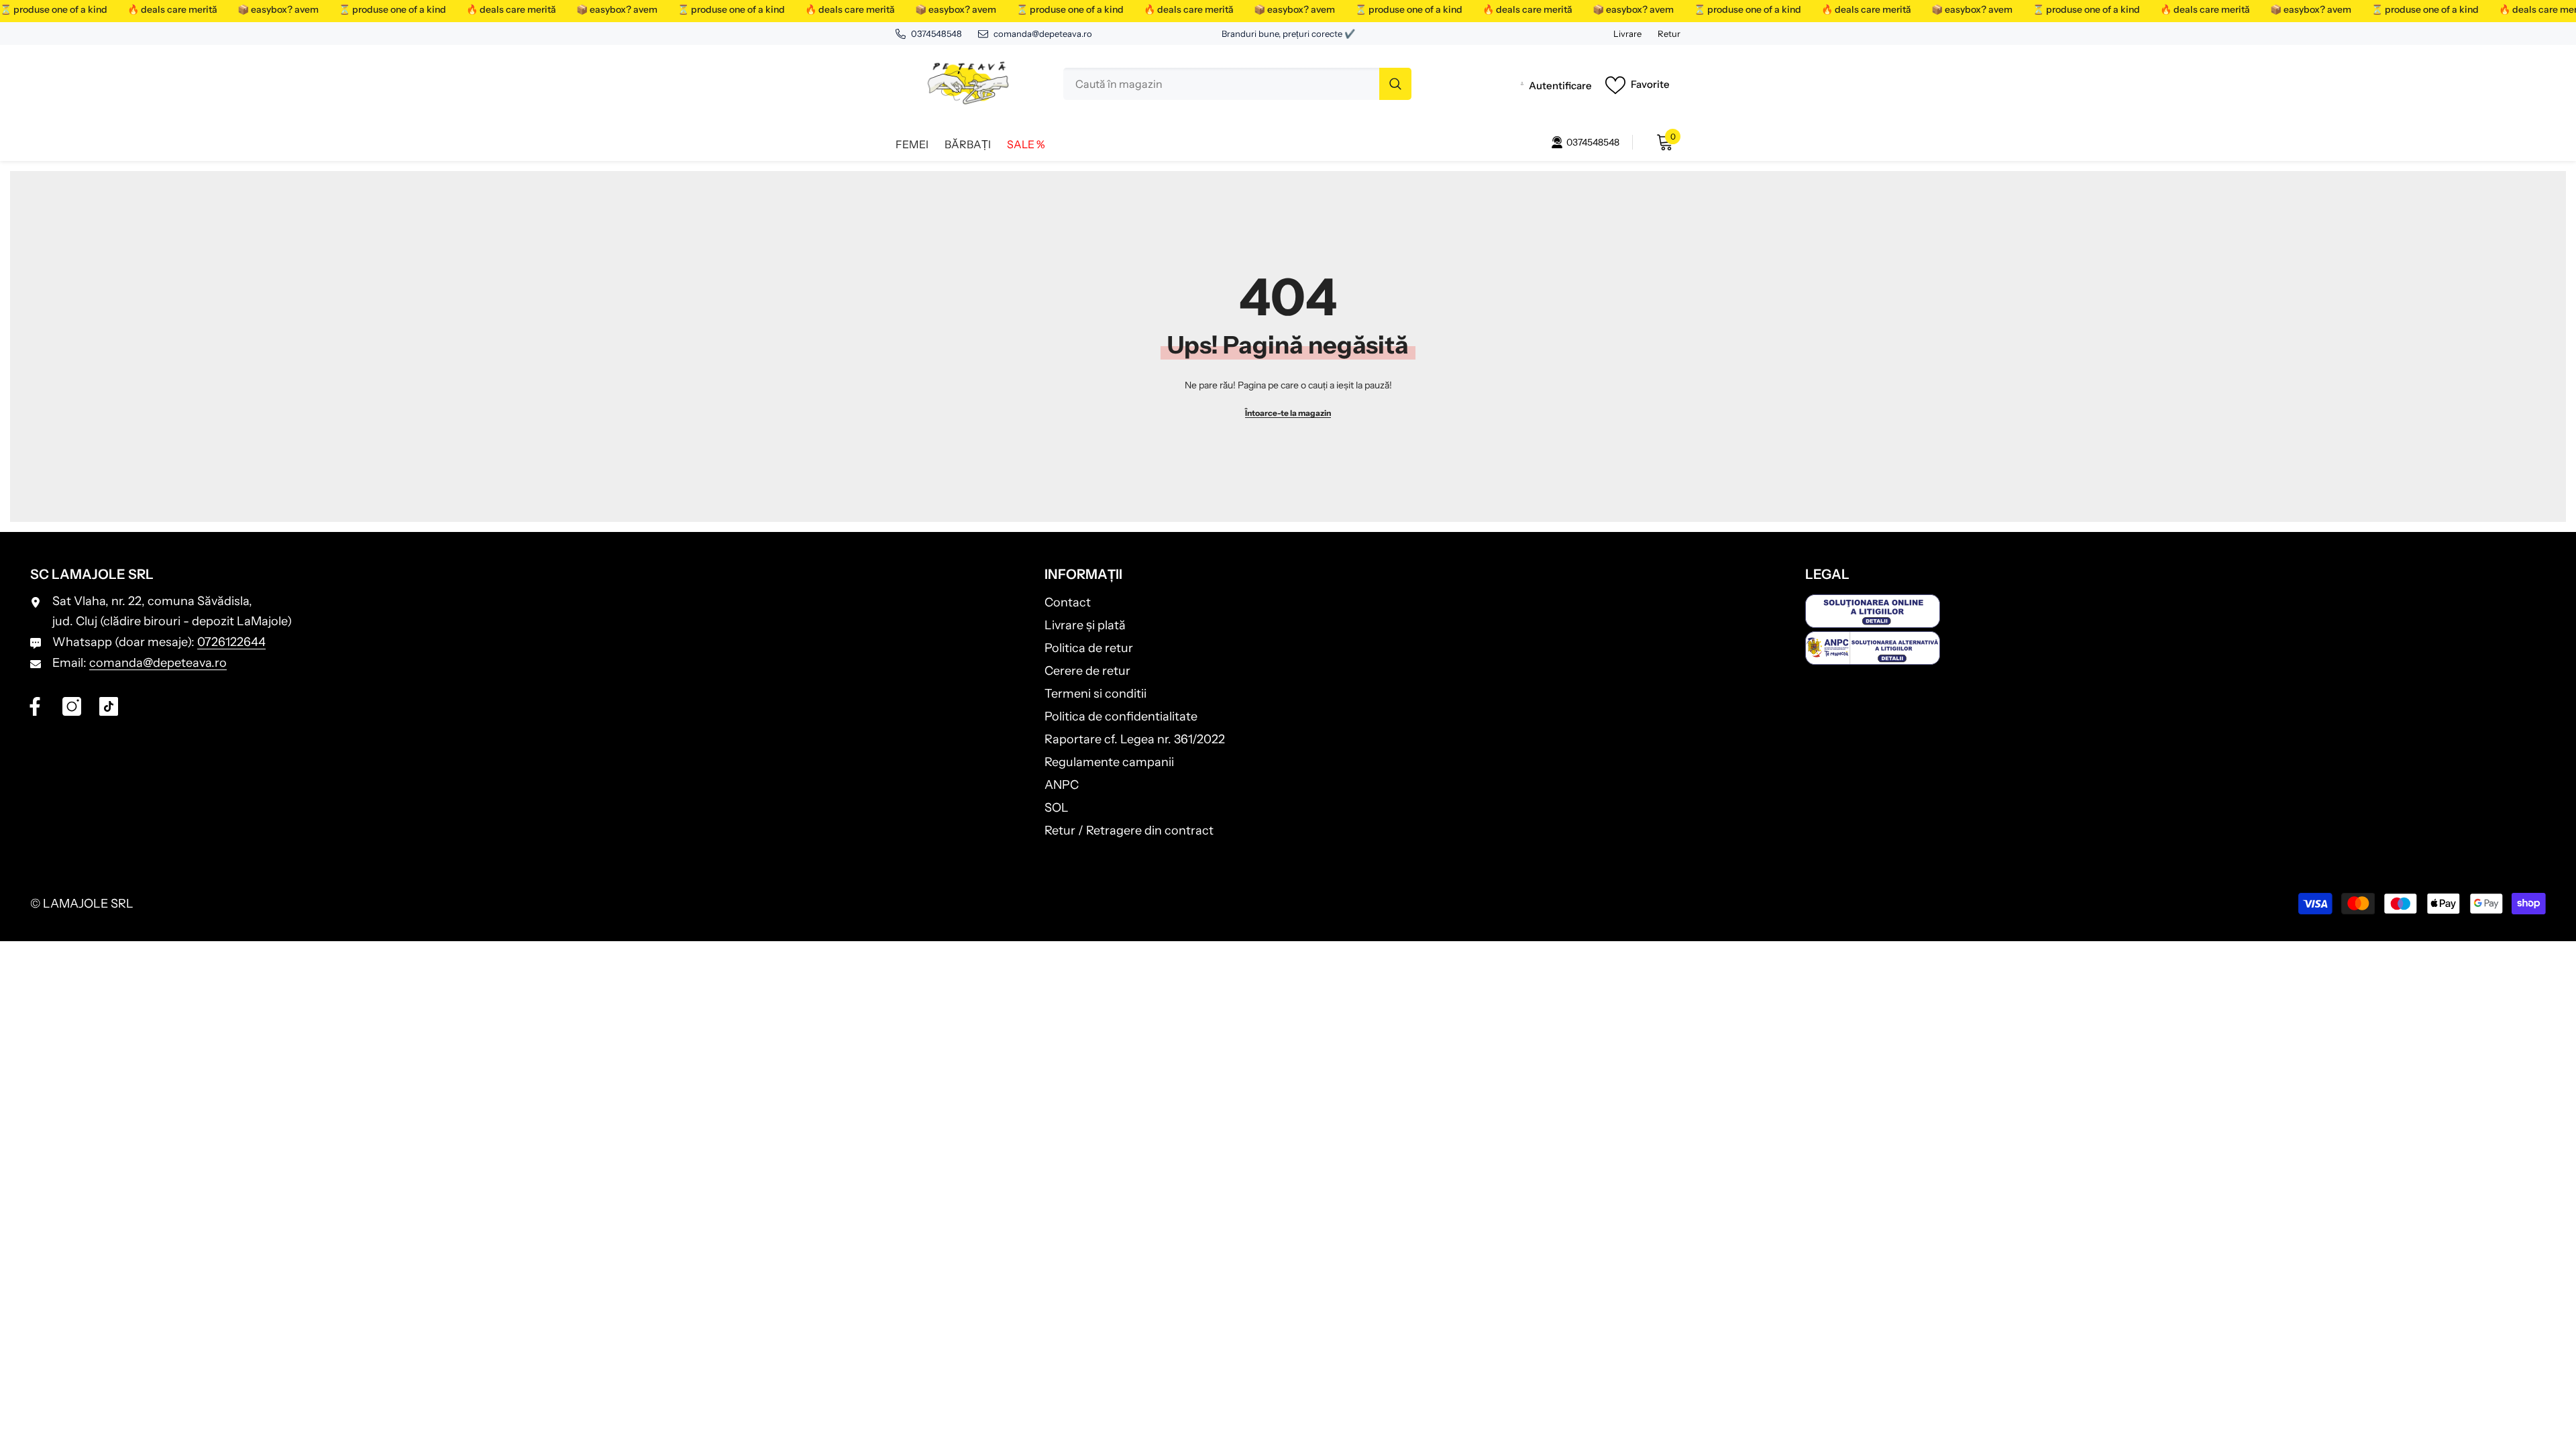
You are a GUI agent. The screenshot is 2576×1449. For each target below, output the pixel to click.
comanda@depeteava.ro (1043, 34)
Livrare (1627, 34)
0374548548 (936, 34)
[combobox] (1221, 84)
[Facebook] (35, 706)
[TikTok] (109, 706)
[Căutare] (1237, 84)
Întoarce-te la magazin (1288, 413)
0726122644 (231, 642)
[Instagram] (72, 706)
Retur (1669, 34)
